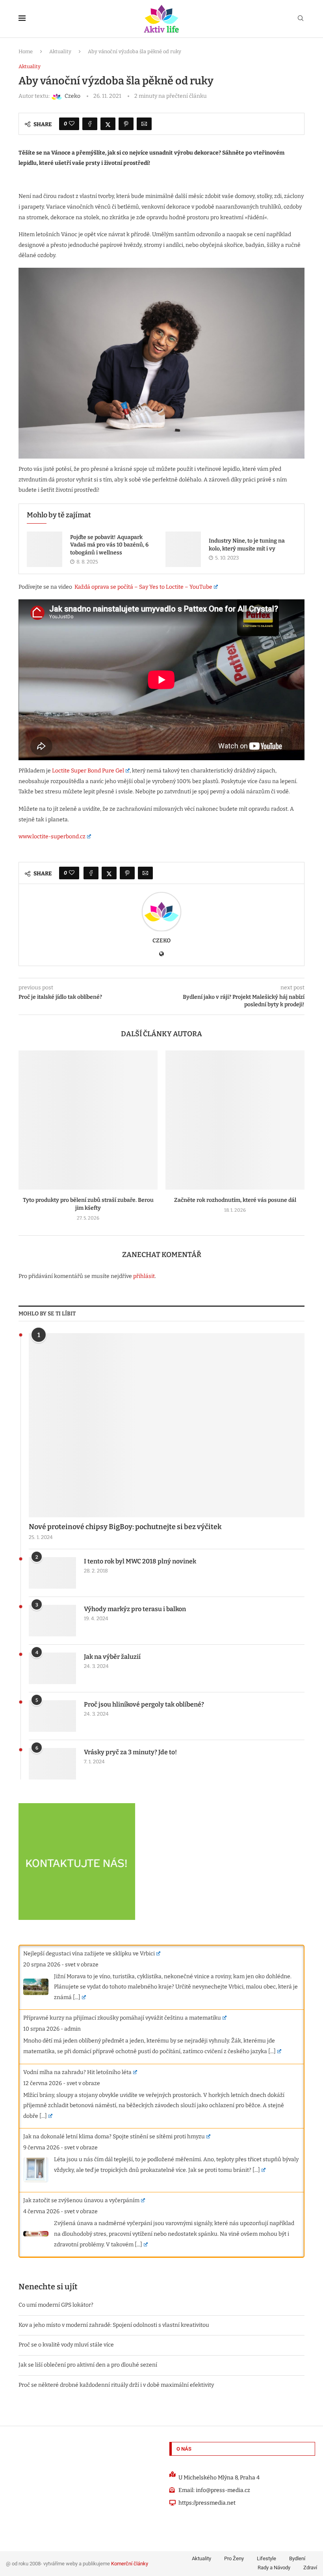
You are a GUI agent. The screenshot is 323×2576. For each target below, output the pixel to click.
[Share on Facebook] (90, 124)
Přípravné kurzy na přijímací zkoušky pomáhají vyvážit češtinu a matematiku (122, 2018)
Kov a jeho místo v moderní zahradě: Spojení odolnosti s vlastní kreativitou (114, 2325)
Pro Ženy (234, 2558)
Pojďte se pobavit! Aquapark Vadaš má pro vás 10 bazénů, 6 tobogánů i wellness (109, 545)
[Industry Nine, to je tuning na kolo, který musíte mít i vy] (183, 549)
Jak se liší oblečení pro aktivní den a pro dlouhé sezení (88, 2365)
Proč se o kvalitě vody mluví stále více (66, 2345)
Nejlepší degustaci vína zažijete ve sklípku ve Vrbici (89, 1954)
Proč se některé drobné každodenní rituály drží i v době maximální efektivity (116, 2385)
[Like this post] (72, 124)
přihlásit (144, 1276)
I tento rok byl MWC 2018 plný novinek (140, 1561)
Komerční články (130, 2564)
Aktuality (60, 51)
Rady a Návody (274, 2568)
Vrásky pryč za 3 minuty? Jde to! (130, 1752)
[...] (77, 1997)
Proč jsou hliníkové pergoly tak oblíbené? (144, 1704)
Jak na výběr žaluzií (112, 1657)
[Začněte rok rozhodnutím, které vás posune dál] (235, 1120)
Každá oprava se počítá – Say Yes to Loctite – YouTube (143, 587)
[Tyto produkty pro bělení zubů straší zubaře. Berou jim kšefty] (88, 1120)
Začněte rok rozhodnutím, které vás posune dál (235, 1200)
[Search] (301, 19)
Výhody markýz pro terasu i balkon (135, 1609)
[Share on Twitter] (108, 124)
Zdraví (310, 2568)
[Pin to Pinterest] (126, 124)
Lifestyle (266, 2558)
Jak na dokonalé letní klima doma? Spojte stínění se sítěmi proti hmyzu (114, 2137)
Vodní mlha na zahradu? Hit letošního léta (77, 2072)
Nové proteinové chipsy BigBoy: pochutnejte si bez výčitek (125, 1527)
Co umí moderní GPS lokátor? (56, 2305)
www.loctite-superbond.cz (52, 837)
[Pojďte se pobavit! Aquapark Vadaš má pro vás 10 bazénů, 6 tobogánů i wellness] (45, 549)
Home (26, 51)
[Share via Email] (144, 124)
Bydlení (297, 2558)
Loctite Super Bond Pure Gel (88, 771)
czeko (161, 941)
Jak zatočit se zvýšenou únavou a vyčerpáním (81, 2200)
